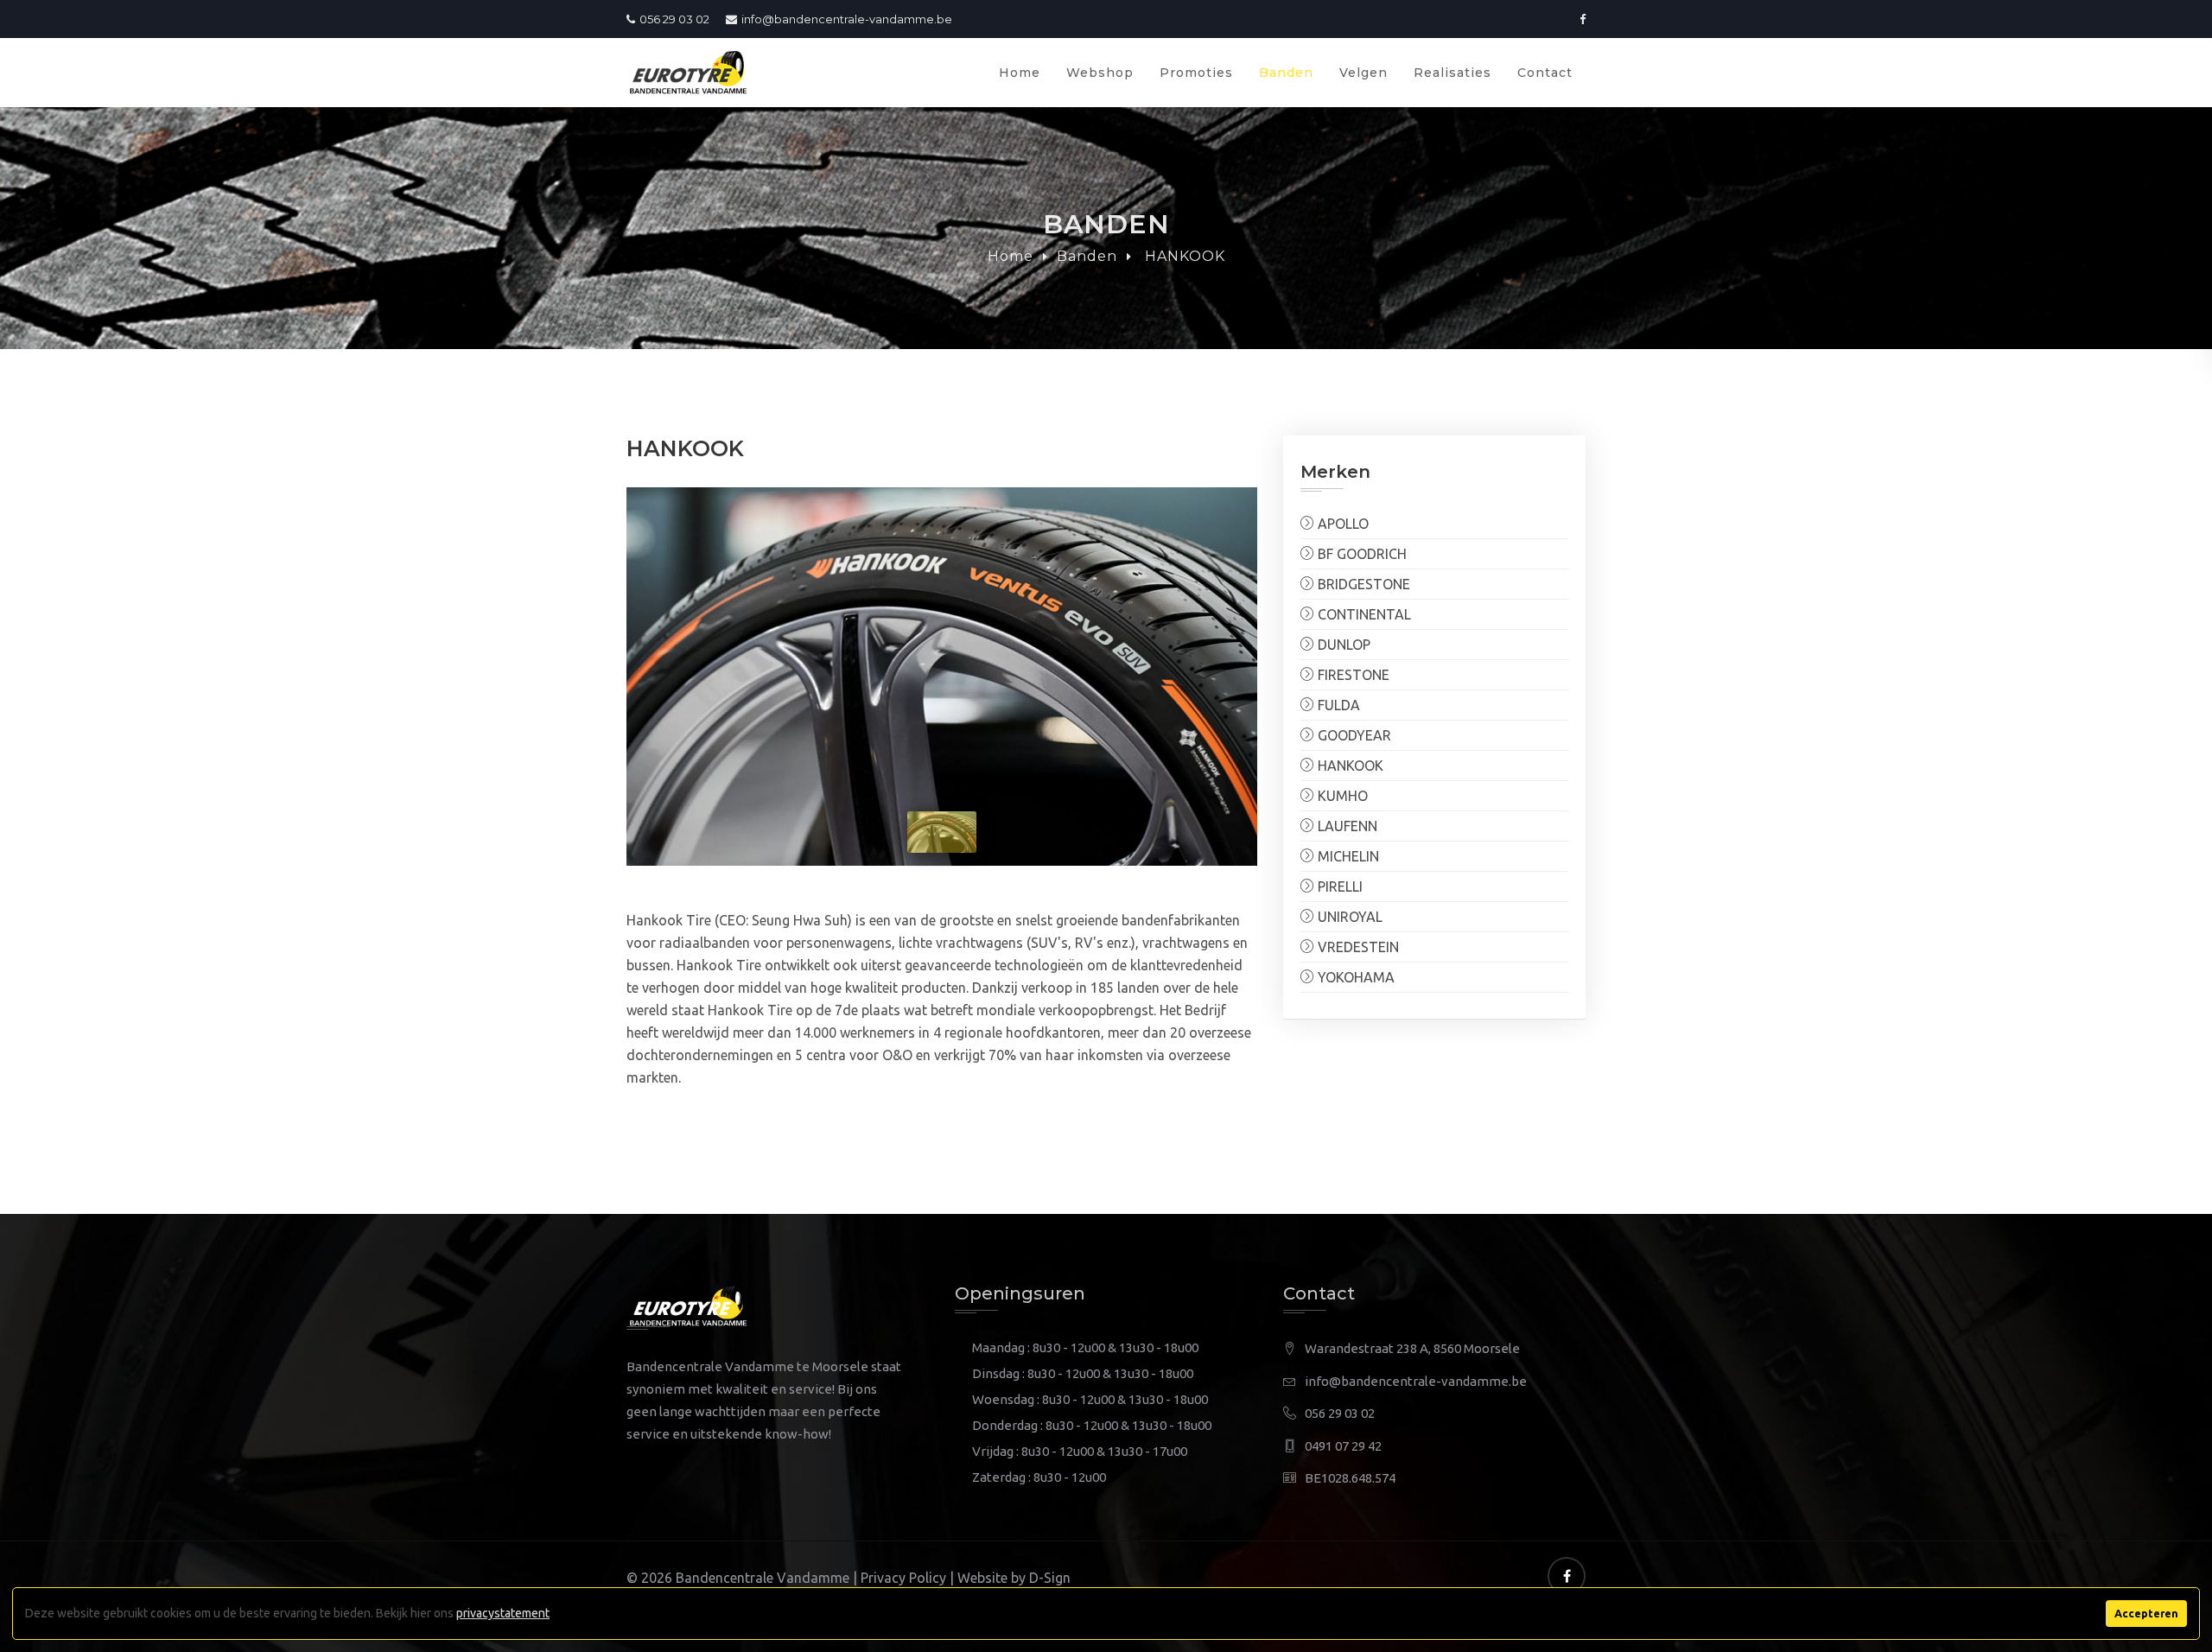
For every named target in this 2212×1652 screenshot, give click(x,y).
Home (1020, 73)
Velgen (1363, 73)
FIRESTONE (1352, 675)
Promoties (1196, 73)
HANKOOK (1349, 766)
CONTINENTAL (1363, 614)
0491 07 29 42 (1343, 1446)
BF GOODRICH (1360, 554)
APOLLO (1341, 524)
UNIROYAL (1348, 917)
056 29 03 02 (674, 19)
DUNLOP (1342, 645)
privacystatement (503, 1613)
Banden (1286, 73)
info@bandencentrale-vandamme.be (847, 19)
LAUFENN (1346, 826)
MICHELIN (1347, 856)
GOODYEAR (1353, 735)
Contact (1545, 73)
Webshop (1100, 73)
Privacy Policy (903, 1578)
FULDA (1337, 705)
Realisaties (1452, 73)
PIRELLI (1338, 886)
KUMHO (1341, 796)
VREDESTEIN (1357, 947)
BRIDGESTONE (1362, 584)
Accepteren (2146, 1613)
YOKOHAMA (1354, 977)
